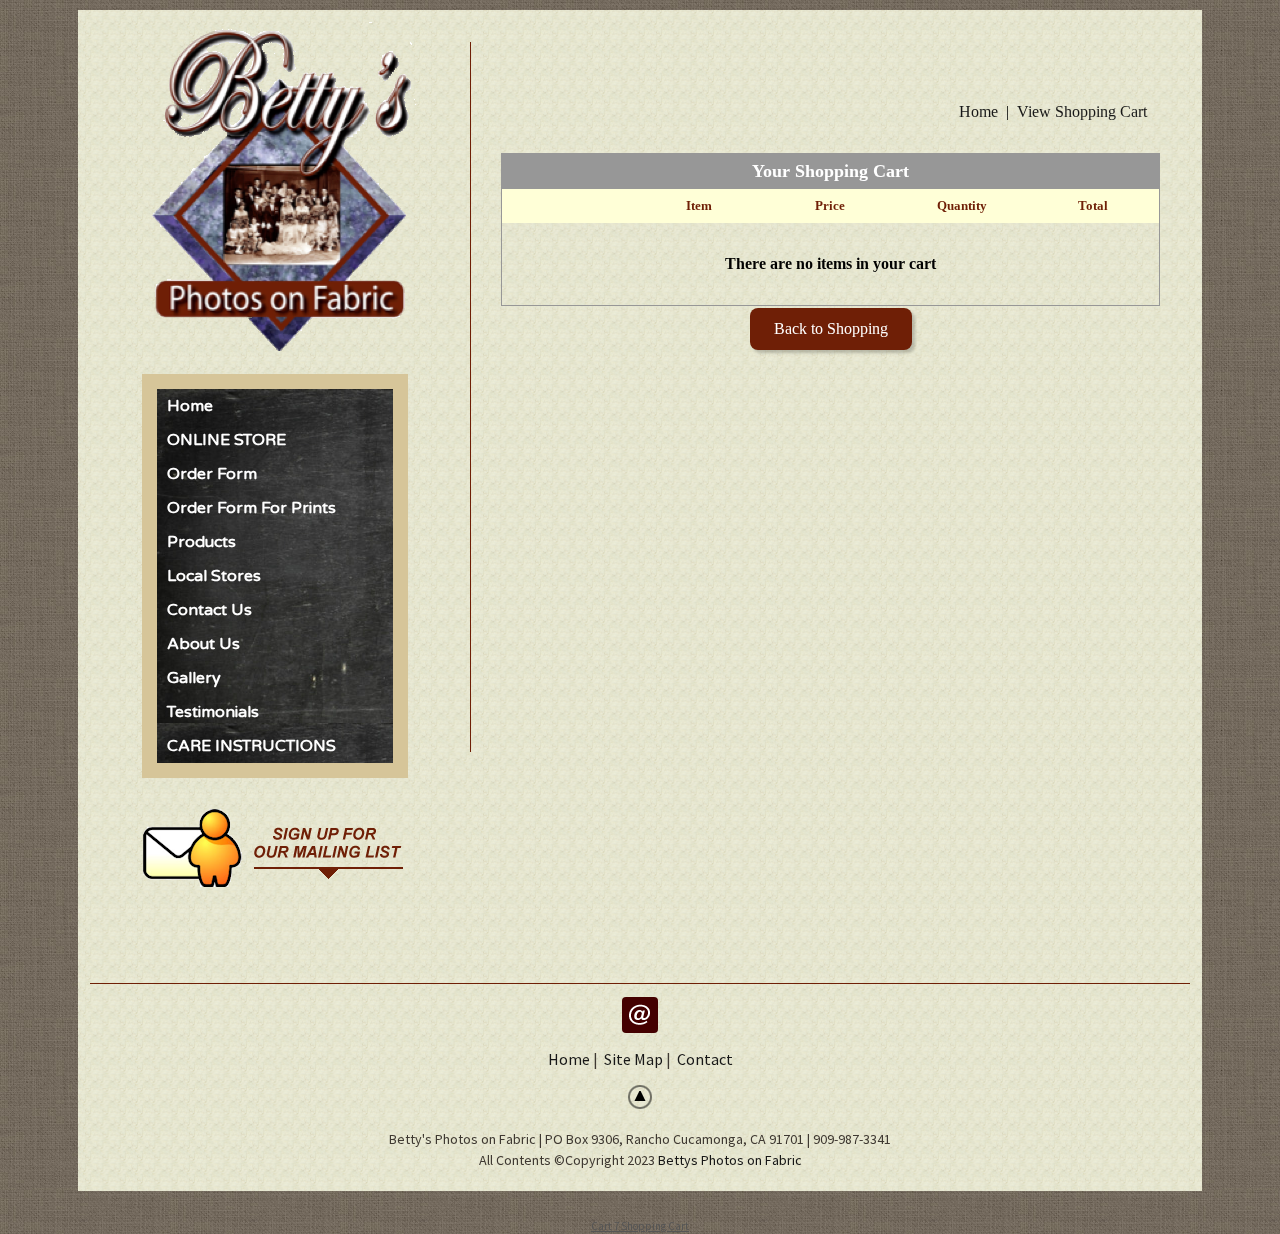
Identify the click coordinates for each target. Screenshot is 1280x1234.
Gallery (194, 678)
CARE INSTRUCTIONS (251, 746)
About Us (203, 644)
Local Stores (214, 576)
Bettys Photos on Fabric (730, 1160)
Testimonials (213, 712)
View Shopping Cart (1082, 111)
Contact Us (209, 610)
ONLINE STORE (226, 440)
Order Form (212, 474)
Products (201, 542)
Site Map (633, 1059)
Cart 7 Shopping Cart (640, 1226)
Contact (705, 1059)
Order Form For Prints (251, 508)
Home (190, 406)
